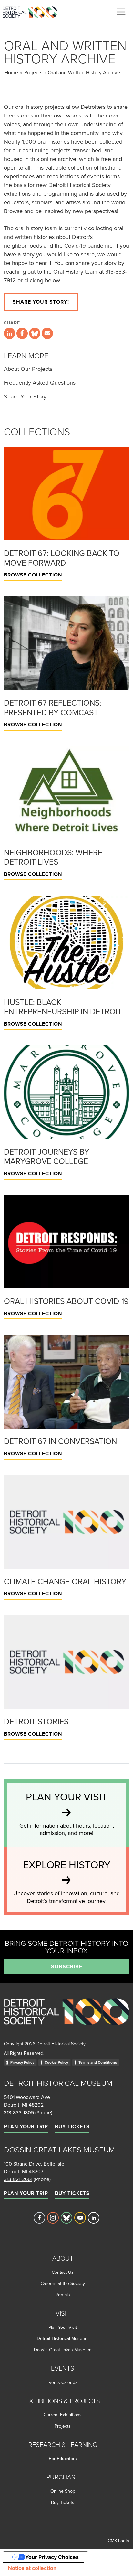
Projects (33, 72)
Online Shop (63, 2491)
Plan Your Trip (26, 2126)
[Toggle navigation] (121, 12)
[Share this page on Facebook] (22, 333)
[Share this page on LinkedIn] (10, 333)
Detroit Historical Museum (63, 2338)
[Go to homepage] (66, 2018)
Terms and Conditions (98, 2062)
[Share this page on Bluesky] (35, 333)
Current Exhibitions (63, 2415)
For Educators (63, 2459)
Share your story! (41, 302)
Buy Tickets (72, 2126)
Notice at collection (32, 2568)
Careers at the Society (63, 2283)
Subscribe (67, 1967)
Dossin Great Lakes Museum (63, 2350)
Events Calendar (63, 2382)
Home (11, 72)
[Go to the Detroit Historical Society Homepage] (32, 11)
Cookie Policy (56, 2062)
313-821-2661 (18, 2179)
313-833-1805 (19, 2112)
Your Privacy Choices (52, 2557)
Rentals (63, 2295)
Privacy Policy (22, 2062)
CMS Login (118, 2541)
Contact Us (63, 2272)
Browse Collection (33, 575)
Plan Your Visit (63, 2327)
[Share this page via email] (47, 333)
